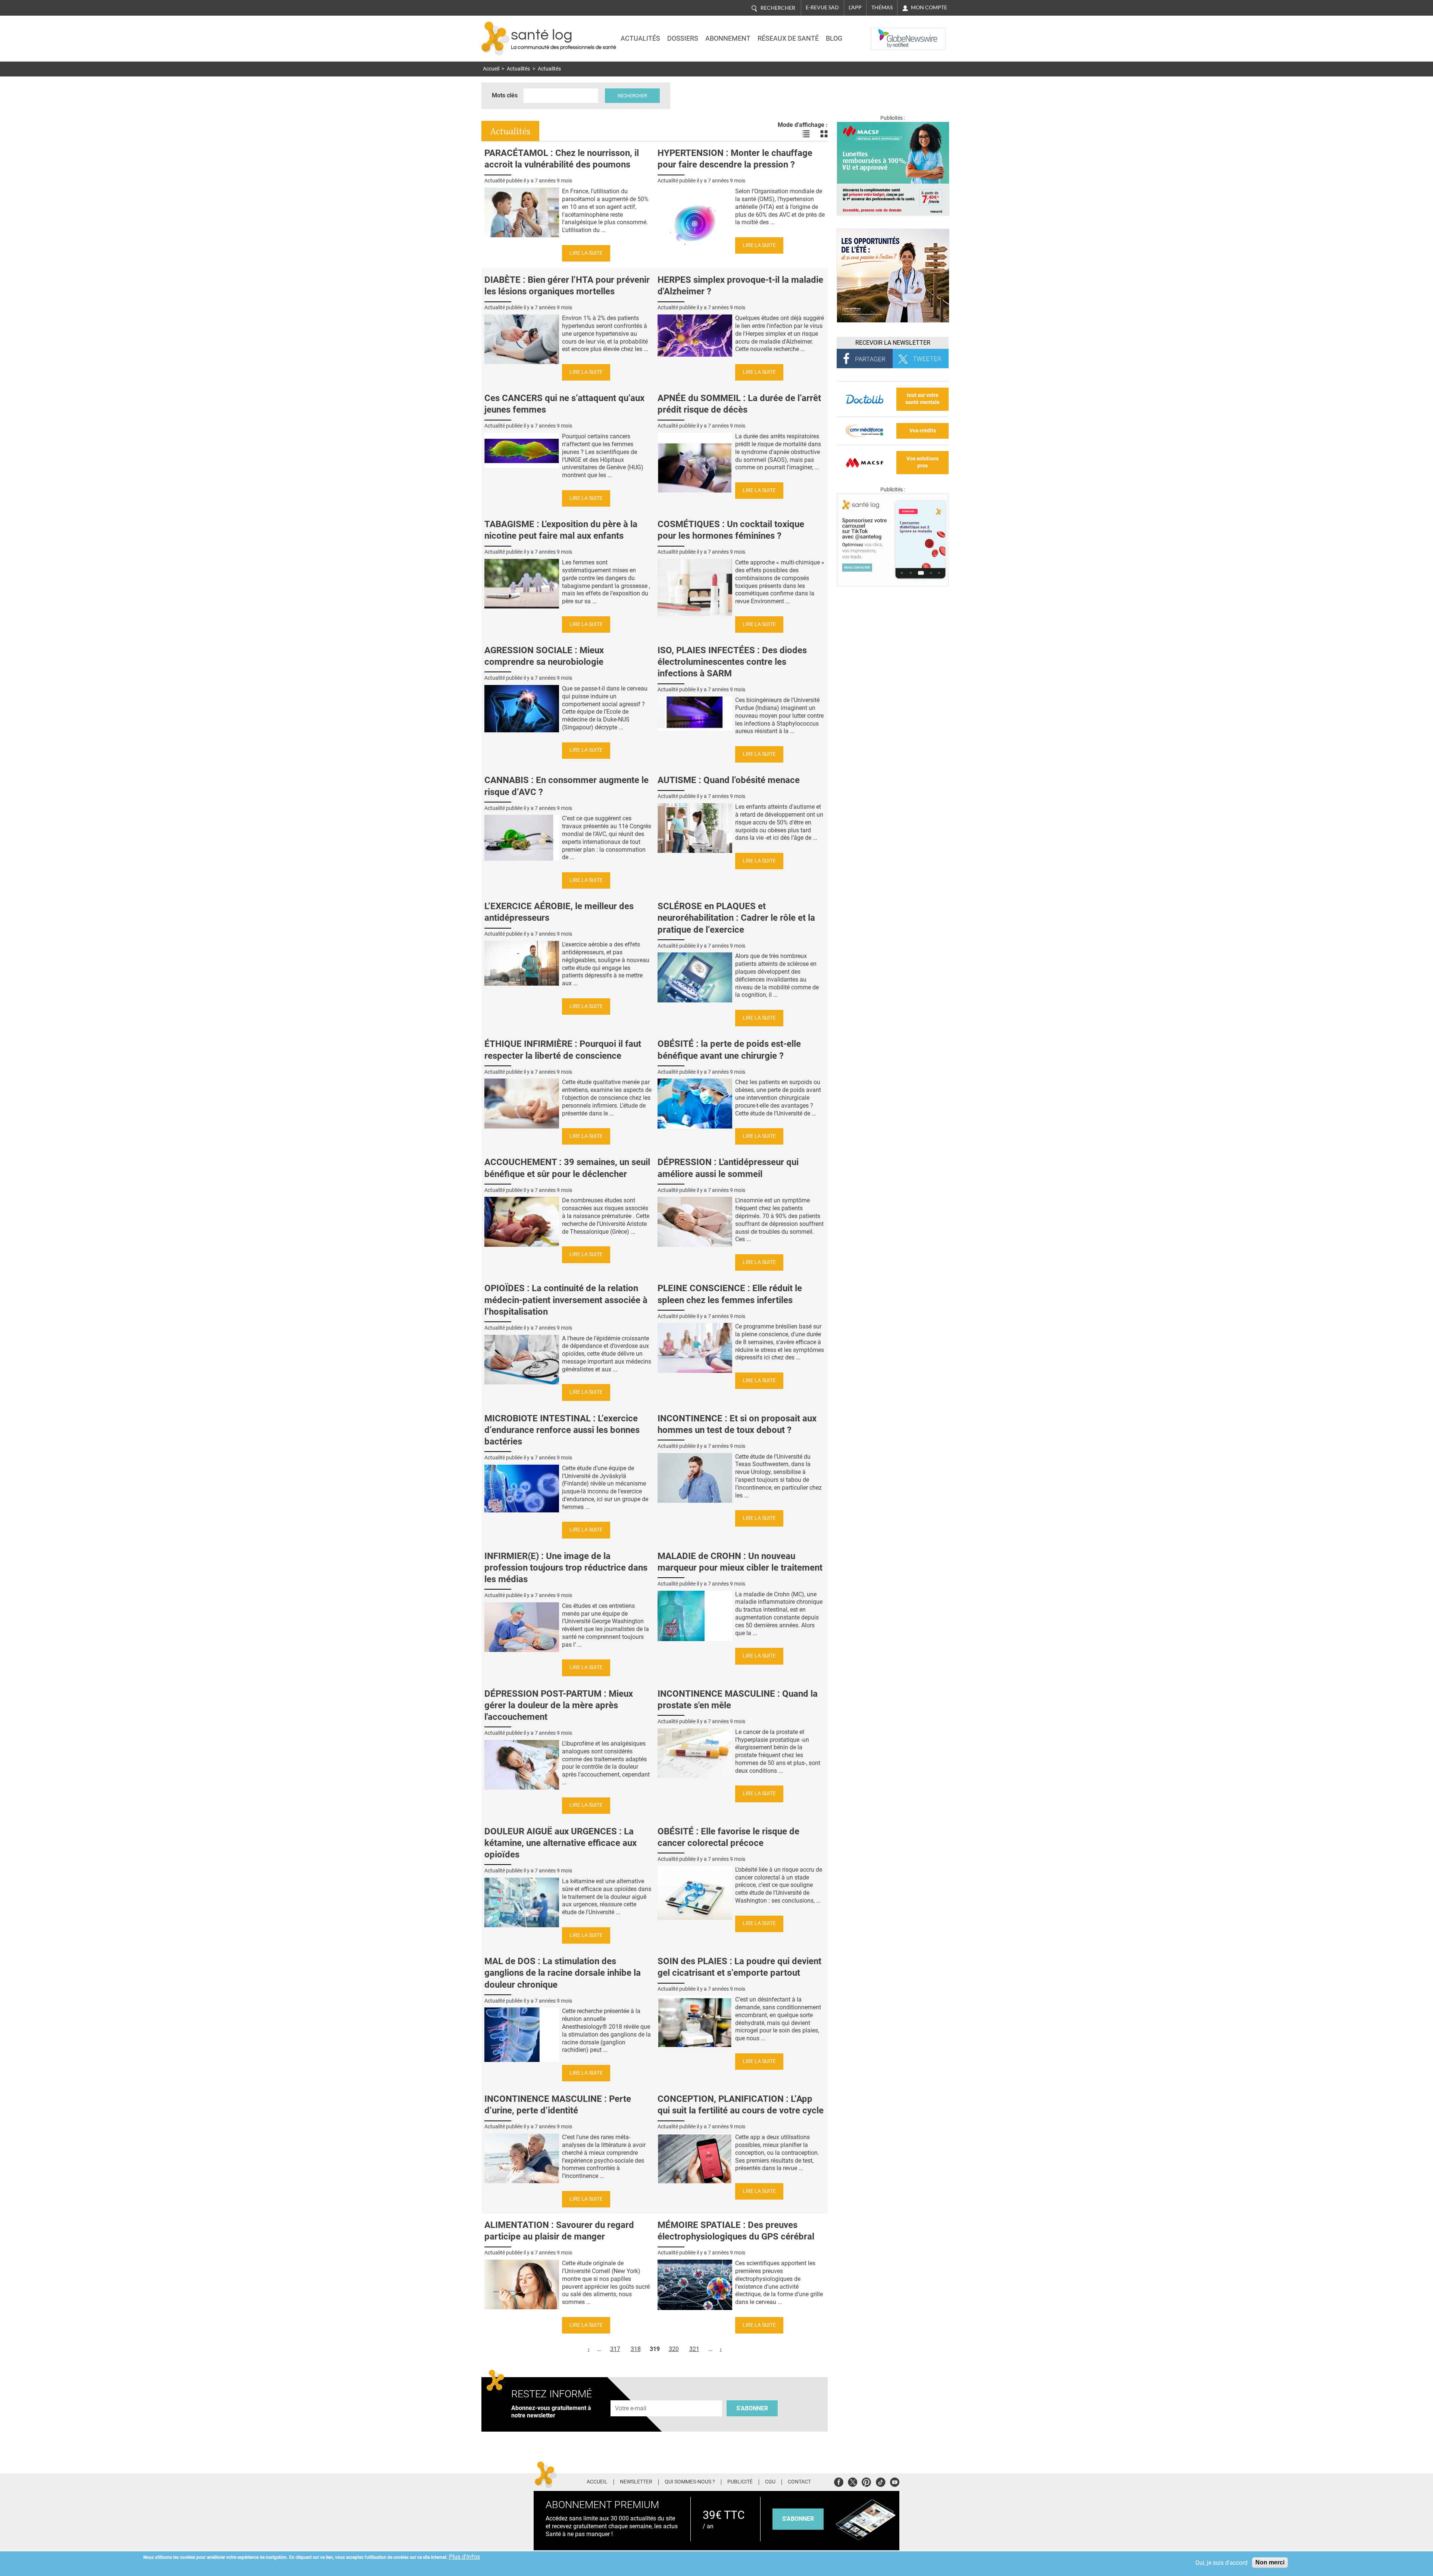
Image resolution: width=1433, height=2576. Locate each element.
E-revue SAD (822, 7)
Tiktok (881, 2481)
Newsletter (636, 2482)
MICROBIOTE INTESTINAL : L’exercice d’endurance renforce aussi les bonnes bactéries (562, 1430)
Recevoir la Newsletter (893, 343)
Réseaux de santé (788, 38)
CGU (770, 2482)
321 (694, 2349)
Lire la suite (586, 253)
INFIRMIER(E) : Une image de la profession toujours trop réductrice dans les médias (566, 1568)
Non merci (1270, 2562)
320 (674, 2349)
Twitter (853, 2481)
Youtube (895, 2481)
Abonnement (728, 38)
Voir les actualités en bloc (824, 134)
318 (636, 2349)
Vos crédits (923, 431)
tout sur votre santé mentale (922, 399)
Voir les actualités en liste (806, 134)
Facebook (839, 2481)
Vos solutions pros (922, 462)
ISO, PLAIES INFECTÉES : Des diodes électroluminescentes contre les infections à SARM (732, 662)
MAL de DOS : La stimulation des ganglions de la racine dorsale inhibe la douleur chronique (563, 1973)
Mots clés (505, 95)
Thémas (882, 7)
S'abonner (752, 2408)
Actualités (640, 38)
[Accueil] (495, 39)
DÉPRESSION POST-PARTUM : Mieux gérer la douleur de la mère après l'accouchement (559, 1705)
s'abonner (798, 2519)
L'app (855, 7)
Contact (799, 2482)
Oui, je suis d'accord (1221, 2563)
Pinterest (866, 2481)
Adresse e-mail (631, 2396)
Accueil (491, 69)
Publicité (740, 2482)
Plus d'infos (464, 2557)
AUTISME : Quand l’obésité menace (729, 780)
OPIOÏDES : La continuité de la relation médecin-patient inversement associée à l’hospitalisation (566, 1300)
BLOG (834, 38)
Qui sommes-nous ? (690, 2482)
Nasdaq (886, 33)
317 (615, 2349)
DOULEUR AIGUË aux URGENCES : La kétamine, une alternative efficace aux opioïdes (561, 1843)
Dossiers (683, 38)
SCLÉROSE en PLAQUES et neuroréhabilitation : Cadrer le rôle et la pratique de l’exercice (736, 918)
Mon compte (929, 7)
